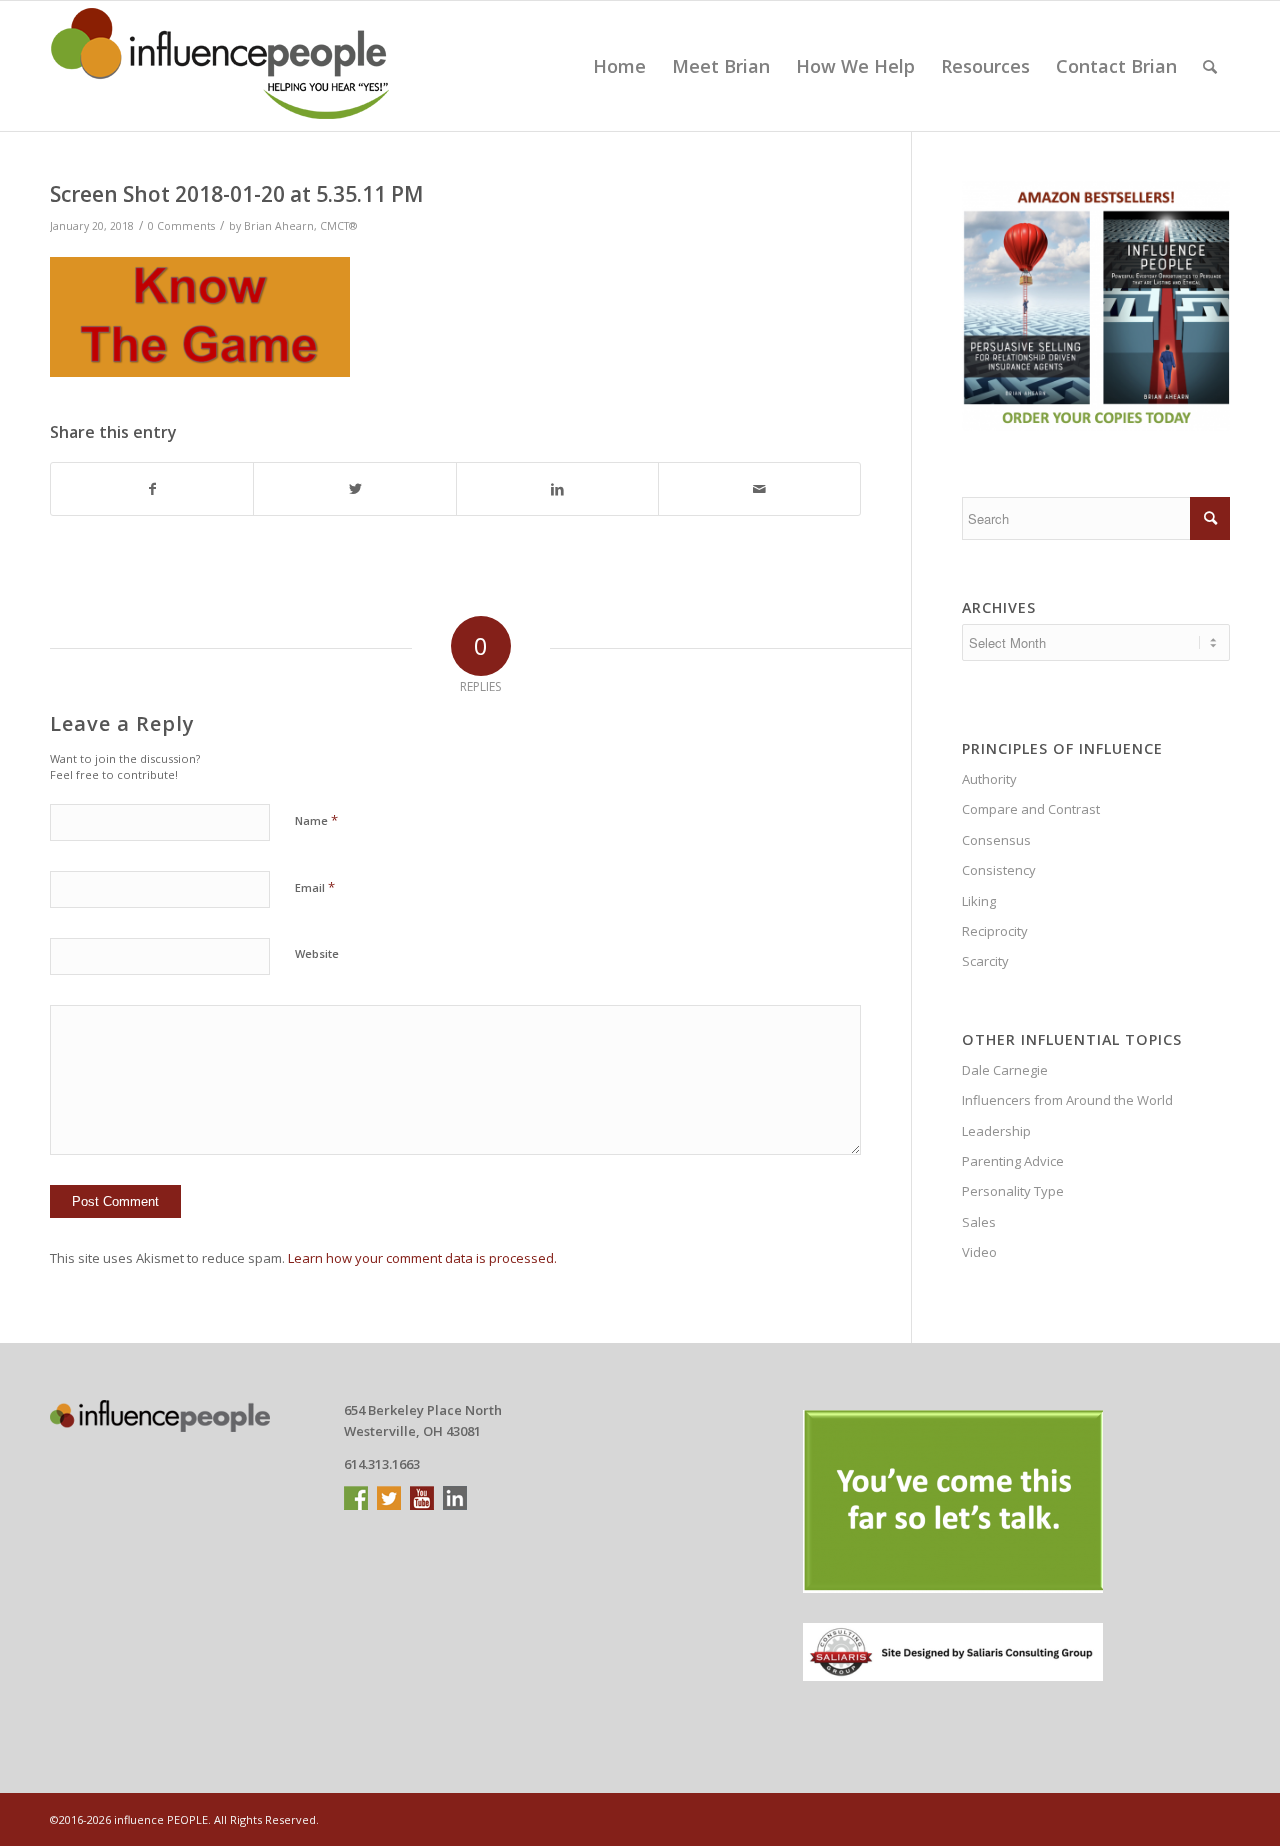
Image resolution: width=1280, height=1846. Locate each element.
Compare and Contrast (1031, 809)
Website (317, 953)
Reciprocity (995, 931)
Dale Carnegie (1005, 1070)
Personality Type (1013, 1191)
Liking (979, 901)
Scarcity (985, 961)
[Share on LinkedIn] (557, 489)
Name (316, 820)
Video (979, 1252)
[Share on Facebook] (152, 489)
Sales (979, 1222)
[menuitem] (619, 66)
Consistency (999, 870)
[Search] (1210, 66)
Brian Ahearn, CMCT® (300, 226)
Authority (989, 779)
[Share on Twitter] (354, 489)
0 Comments (181, 226)
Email (315, 887)
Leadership (996, 1131)
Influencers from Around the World (1067, 1100)
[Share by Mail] (759, 489)
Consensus (996, 840)
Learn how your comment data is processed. (422, 1258)
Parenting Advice (1013, 1161)
